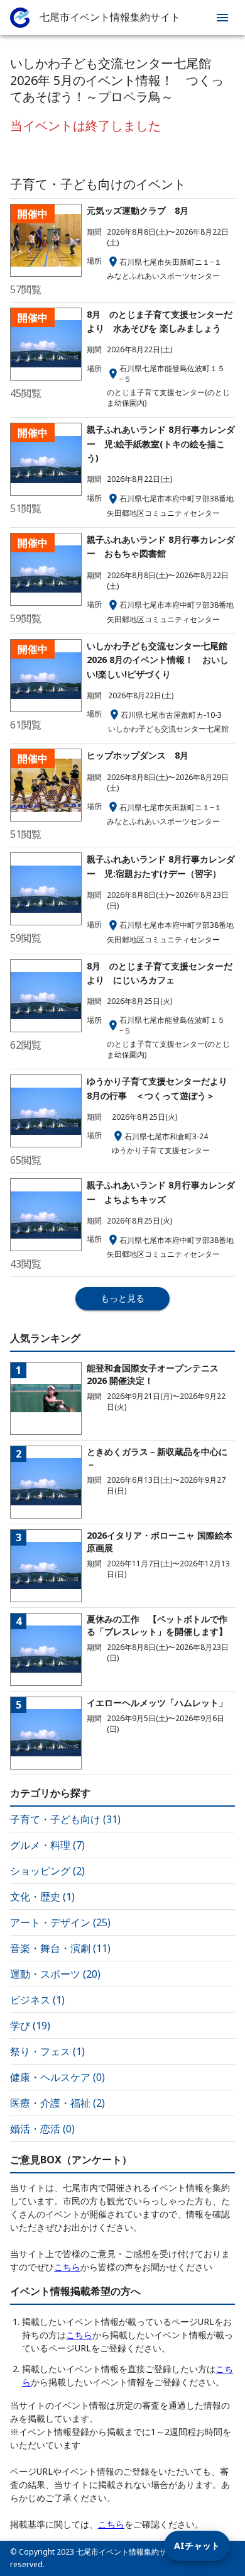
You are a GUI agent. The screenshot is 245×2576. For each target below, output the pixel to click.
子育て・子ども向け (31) (65, 1819)
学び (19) (30, 2026)
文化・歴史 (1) (42, 1897)
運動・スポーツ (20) (55, 1974)
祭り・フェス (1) (47, 2051)
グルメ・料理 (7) (47, 1845)
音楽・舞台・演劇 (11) (60, 1948)
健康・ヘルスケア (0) (57, 2077)
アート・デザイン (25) (60, 1922)
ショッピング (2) (47, 1871)
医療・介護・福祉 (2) (57, 2103)
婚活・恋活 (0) (42, 2129)
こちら (67, 2267)
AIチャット (197, 2545)
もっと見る (122, 1298)
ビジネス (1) (37, 2000)
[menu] (222, 18)
